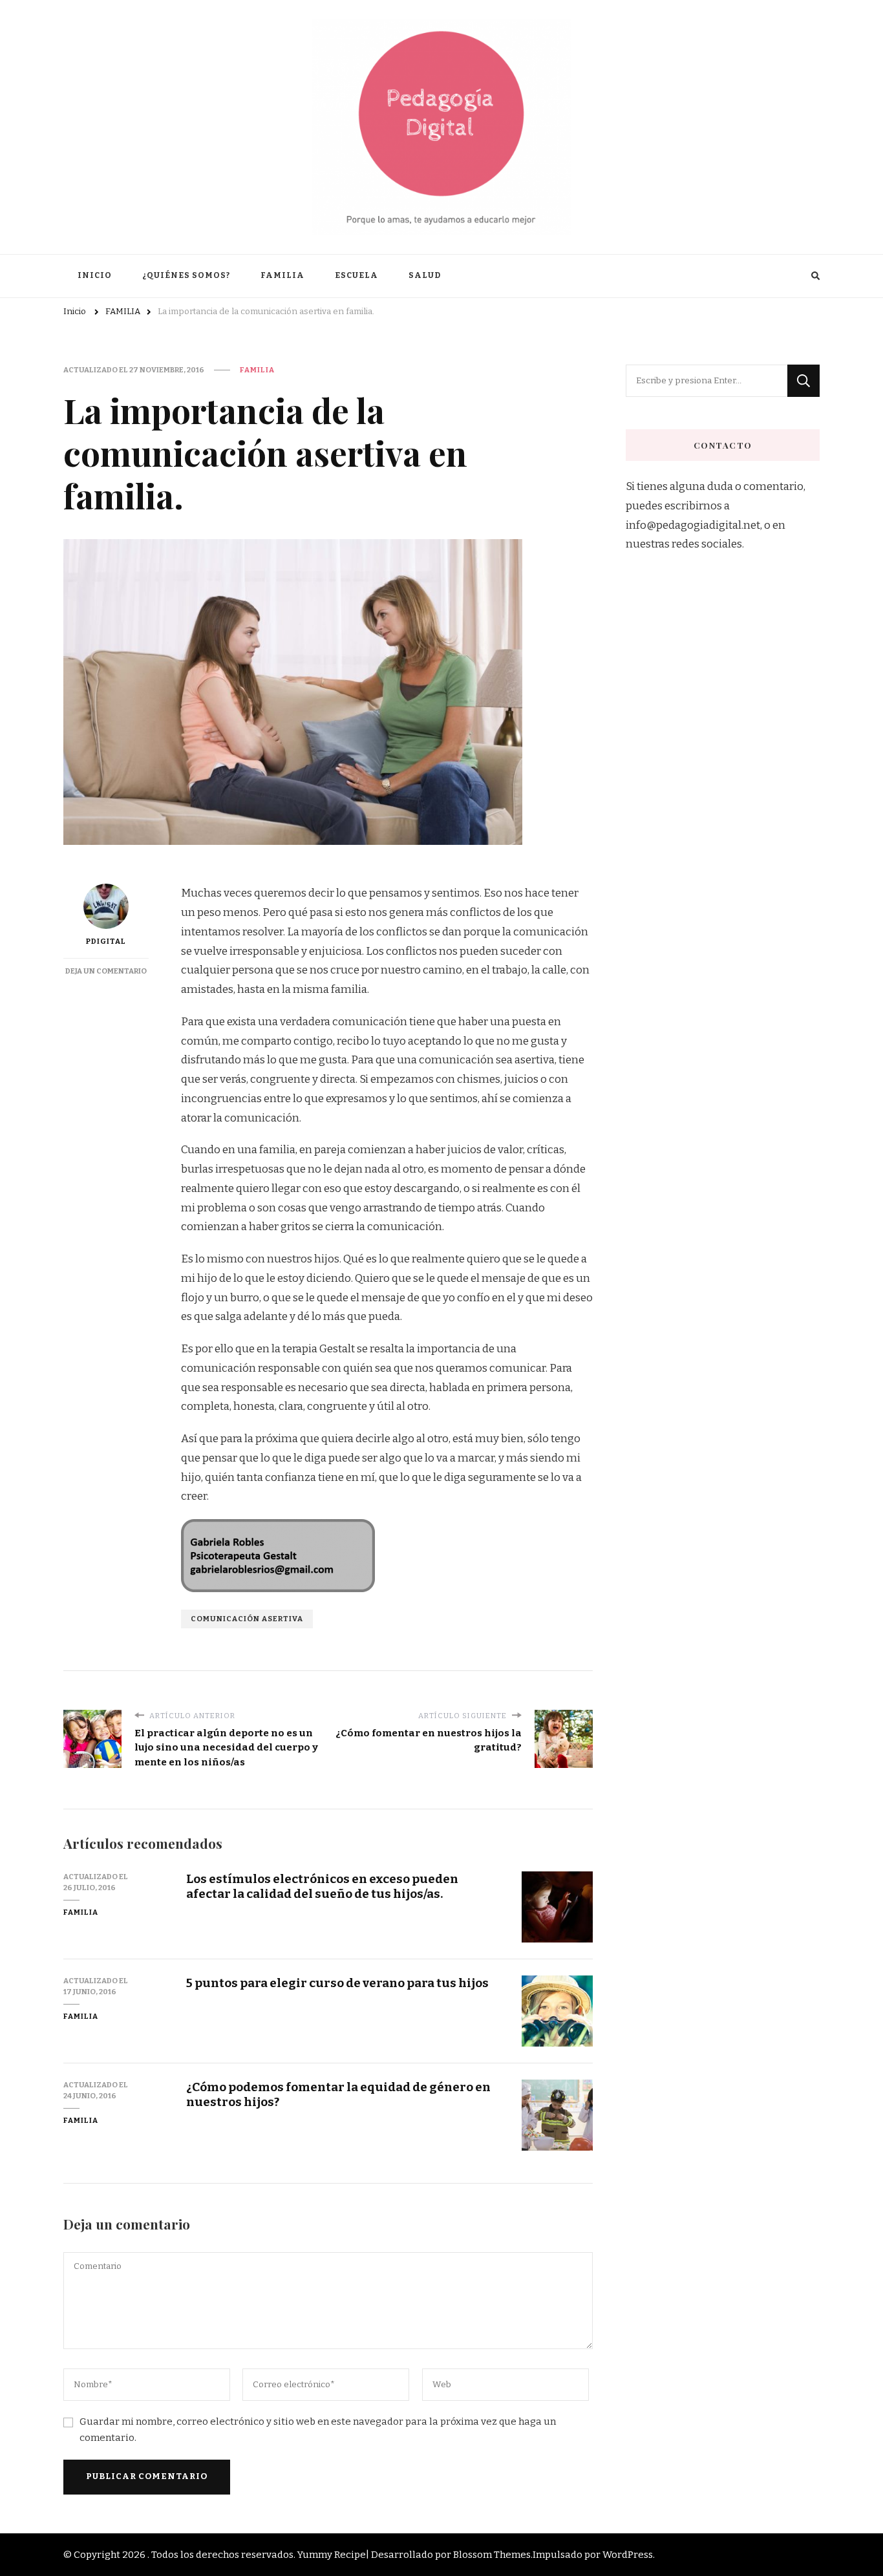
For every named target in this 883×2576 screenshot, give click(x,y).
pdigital (106, 941)
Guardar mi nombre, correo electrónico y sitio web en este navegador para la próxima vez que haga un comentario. (318, 2430)
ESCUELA (356, 275)
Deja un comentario (106, 971)
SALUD (425, 275)
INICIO (95, 275)
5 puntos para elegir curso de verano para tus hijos (337, 1983)
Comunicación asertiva (247, 1619)
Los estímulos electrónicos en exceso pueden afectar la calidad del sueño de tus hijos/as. (322, 1886)
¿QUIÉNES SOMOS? (186, 275)
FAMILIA (282, 275)
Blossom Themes (492, 2555)
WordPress (628, 2555)
